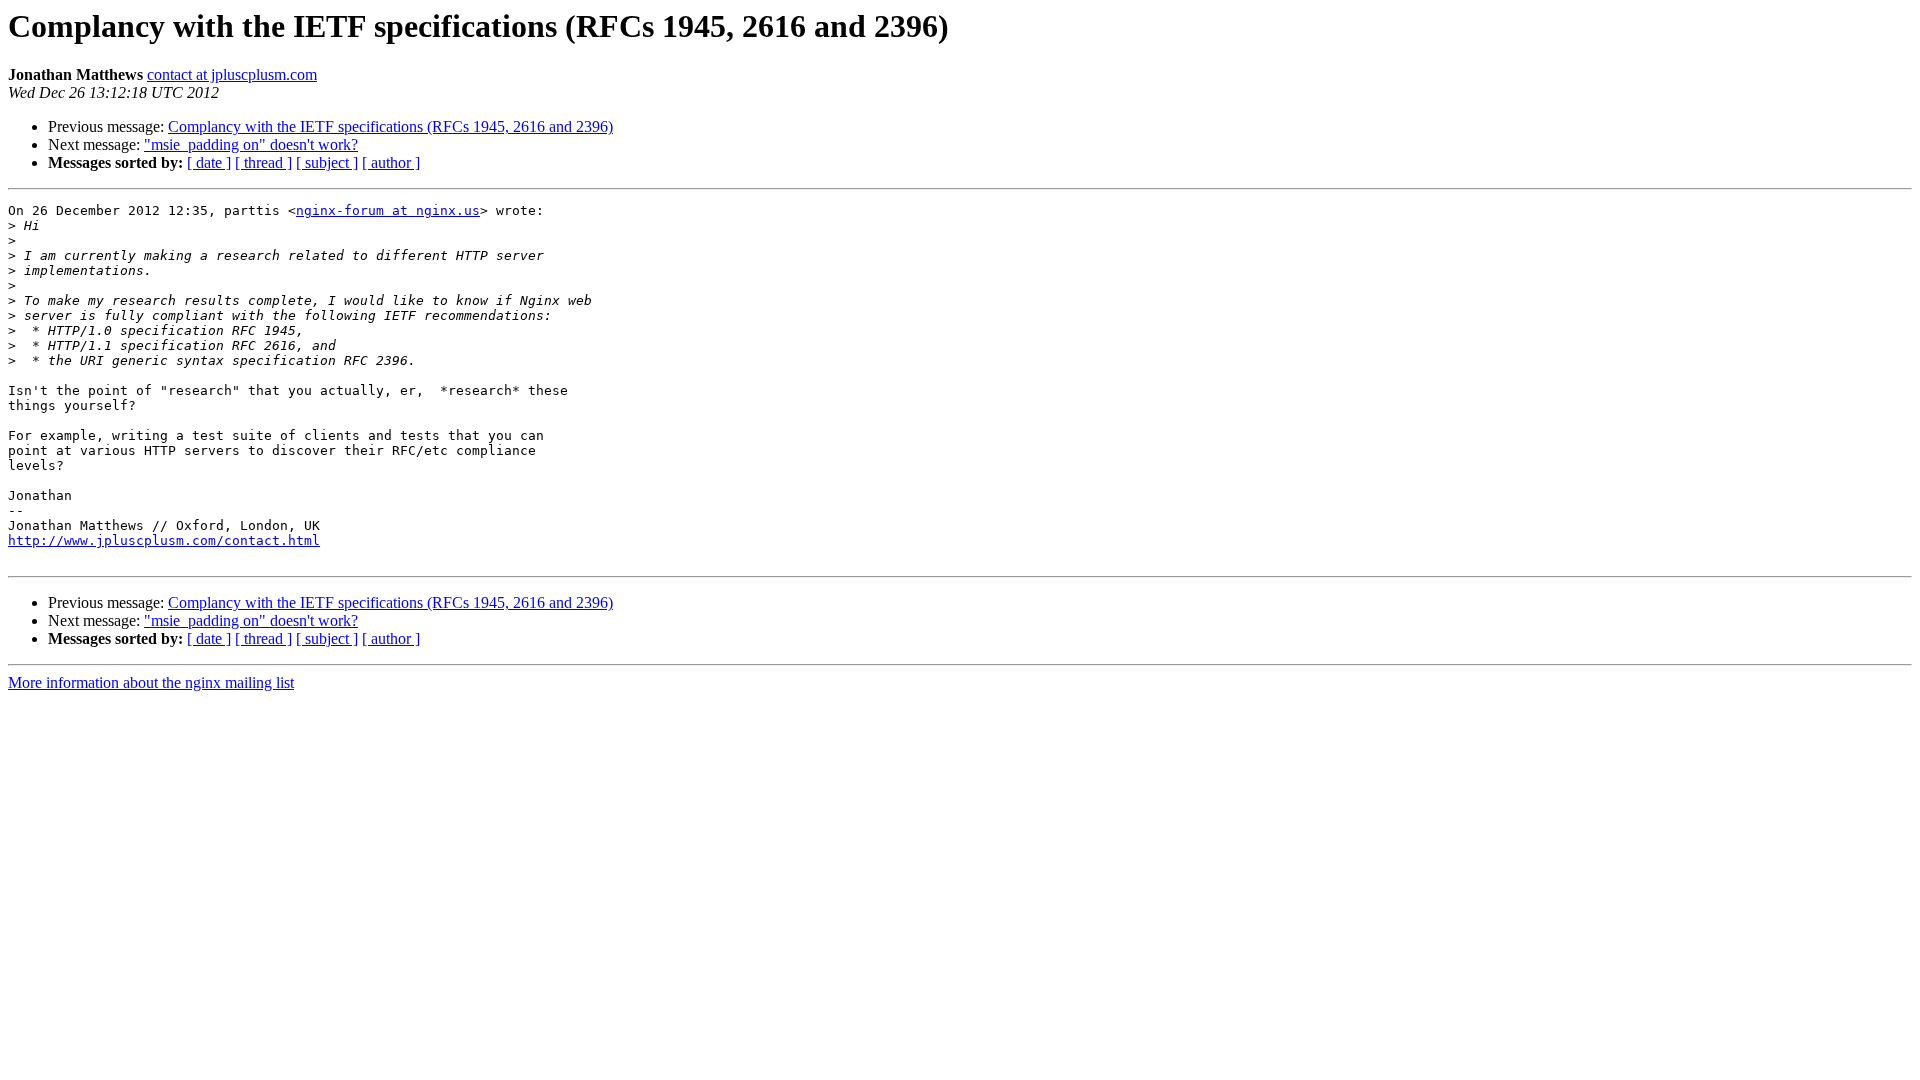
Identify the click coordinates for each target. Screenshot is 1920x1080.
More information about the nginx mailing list (151, 682)
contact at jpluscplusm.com (232, 74)
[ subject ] (327, 162)
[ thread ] (263, 162)
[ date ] (209, 162)
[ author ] (391, 162)
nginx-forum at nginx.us (388, 210)
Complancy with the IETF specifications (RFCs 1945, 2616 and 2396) (390, 126)
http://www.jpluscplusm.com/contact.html (164, 540)
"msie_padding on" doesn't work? (251, 144)
